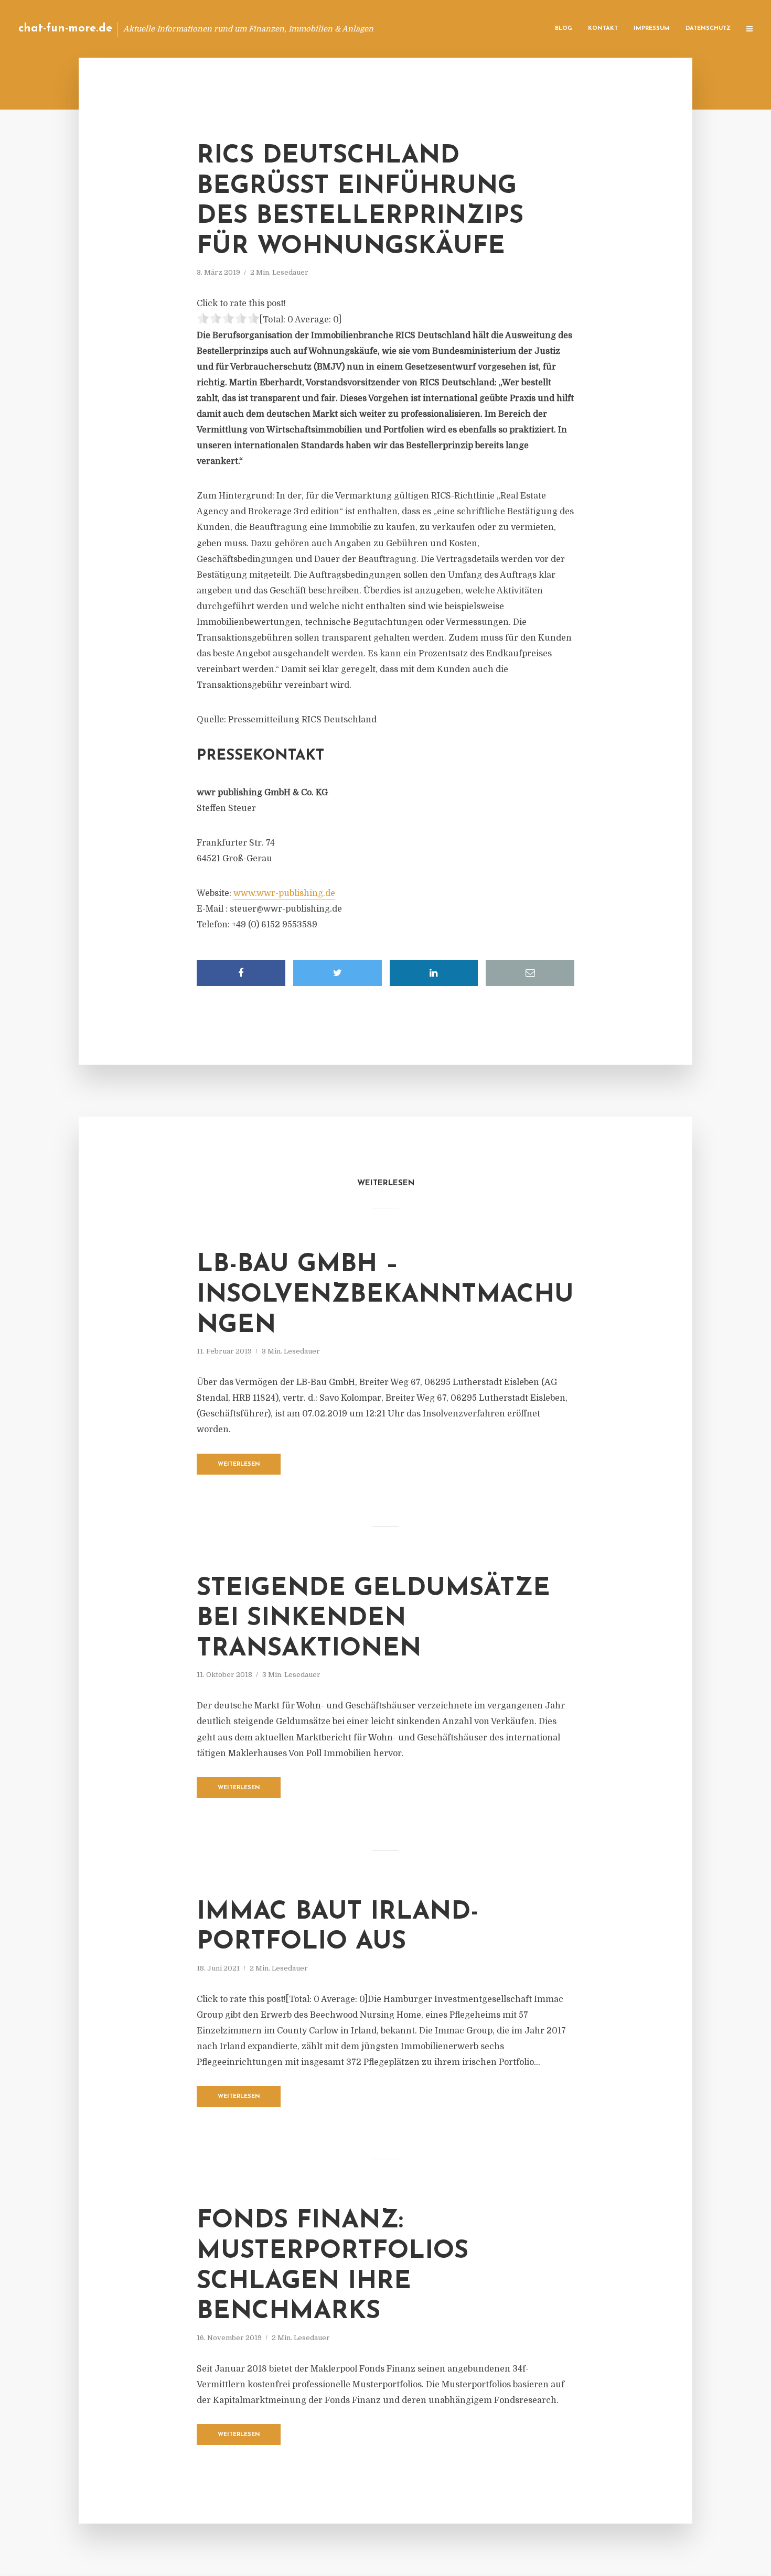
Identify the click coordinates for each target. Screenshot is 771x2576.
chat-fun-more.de (65, 29)
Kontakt (603, 29)
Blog (564, 29)
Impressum (652, 29)
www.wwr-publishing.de (284, 893)
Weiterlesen (239, 1464)
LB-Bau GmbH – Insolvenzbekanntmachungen (385, 1295)
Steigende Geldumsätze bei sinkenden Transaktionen (373, 1619)
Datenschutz (708, 29)
